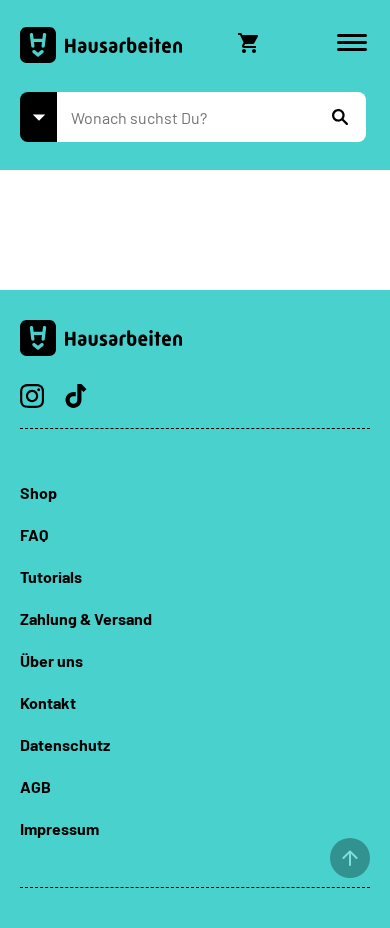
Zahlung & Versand (86, 618)
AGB (35, 786)
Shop (38, 492)
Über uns (51, 660)
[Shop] (38, 117)
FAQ (34, 534)
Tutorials (51, 576)
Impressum (59, 828)
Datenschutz (65, 744)
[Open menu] (352, 43)
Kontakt (48, 702)
